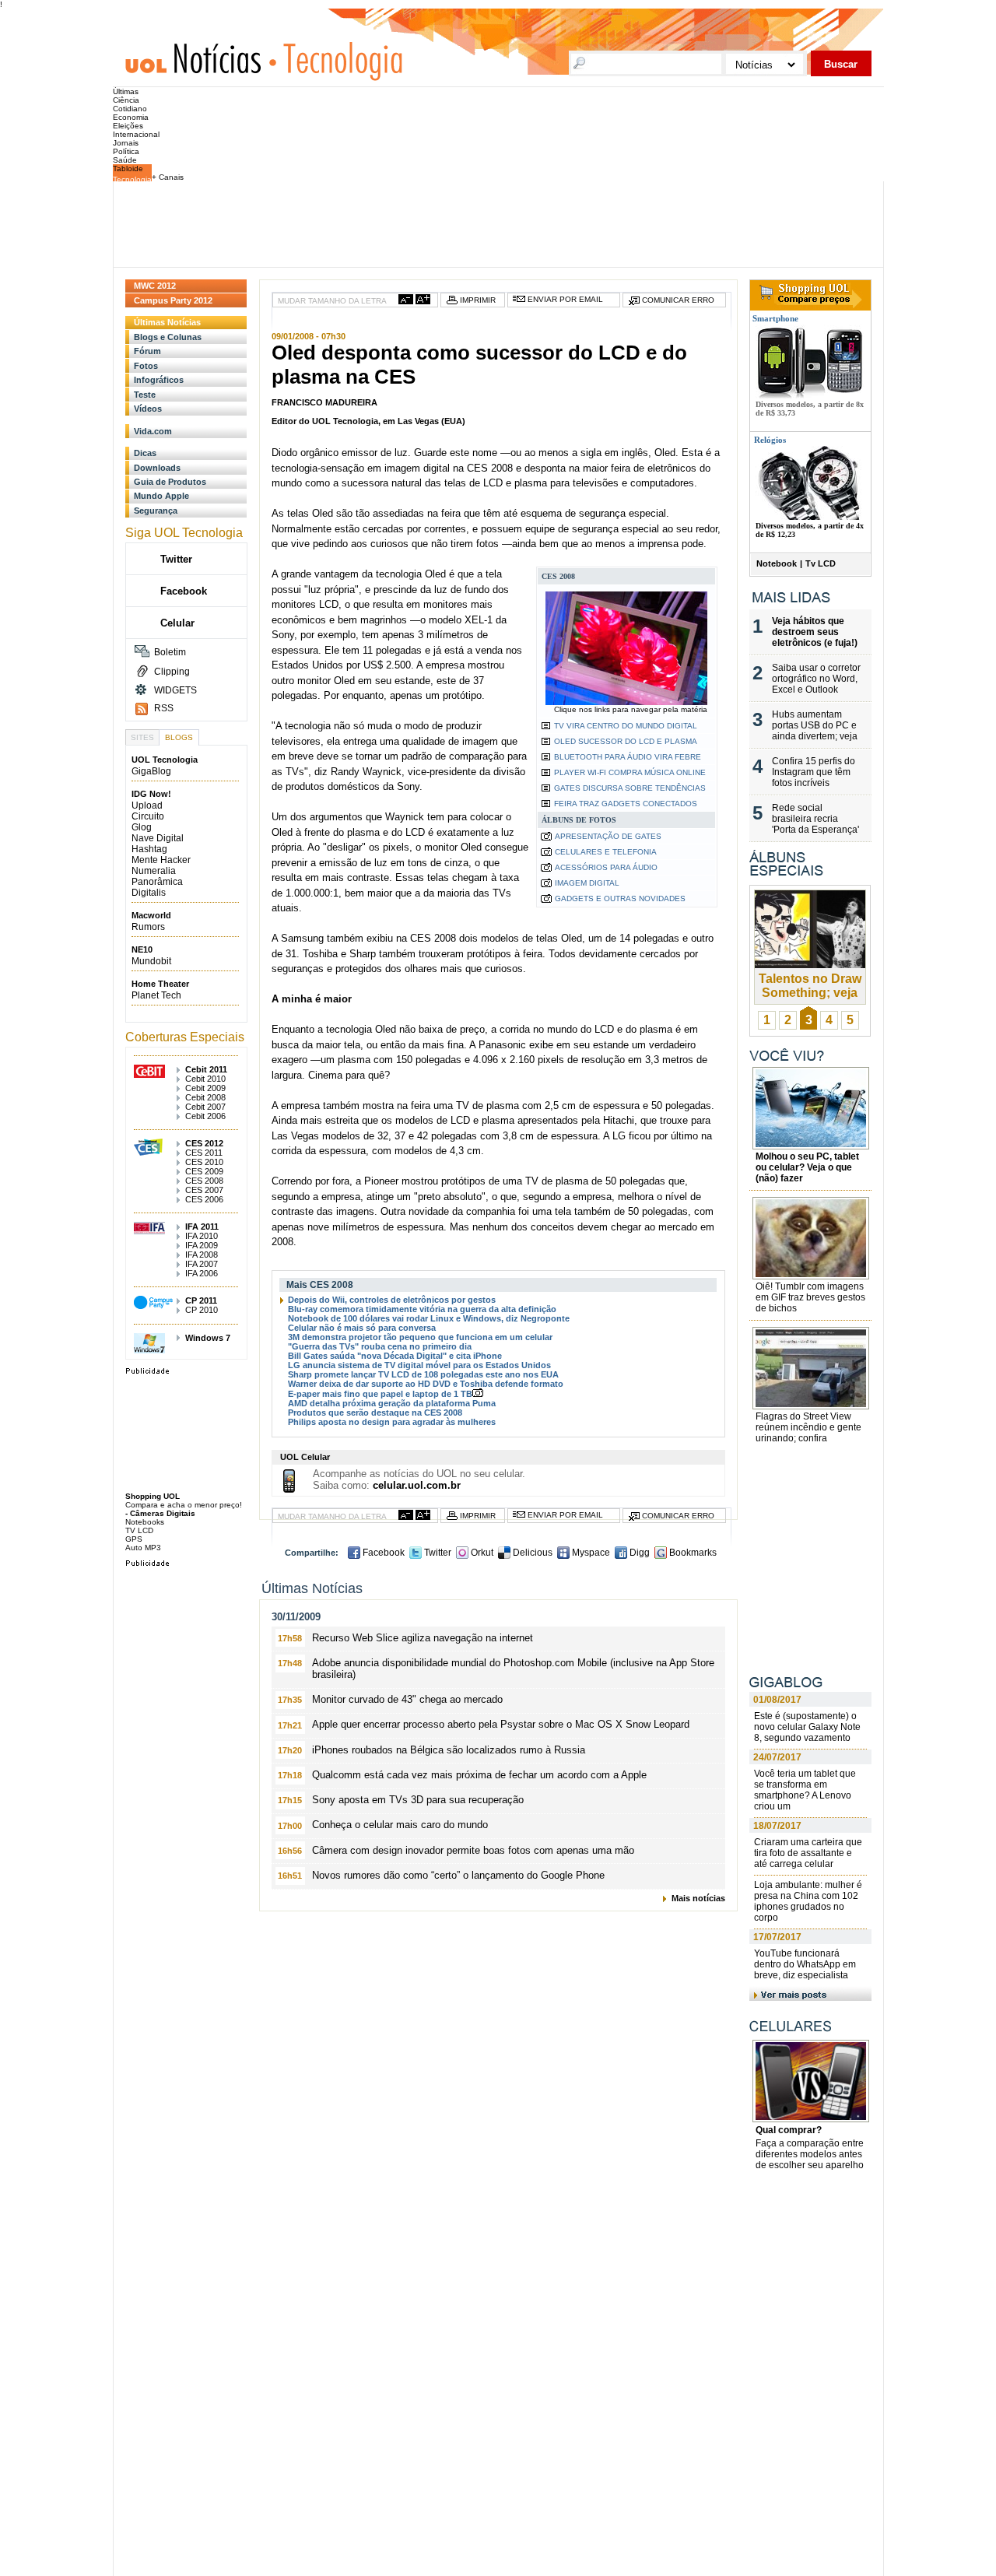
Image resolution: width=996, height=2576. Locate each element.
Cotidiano (130, 109)
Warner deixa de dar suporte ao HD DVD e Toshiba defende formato (426, 1384)
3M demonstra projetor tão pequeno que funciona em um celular (420, 1337)
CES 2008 (204, 1181)
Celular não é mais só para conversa (362, 1328)
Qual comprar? (789, 2130)
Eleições (128, 126)
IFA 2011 (202, 1227)
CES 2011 (204, 1153)
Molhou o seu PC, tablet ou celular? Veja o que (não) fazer (807, 1167)
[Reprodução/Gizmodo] (811, 1402)
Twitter (437, 1553)
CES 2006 (204, 1199)
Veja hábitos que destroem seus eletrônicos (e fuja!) (815, 632)
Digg (638, 1553)
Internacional (136, 134)
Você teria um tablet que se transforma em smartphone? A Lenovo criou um (805, 1790)
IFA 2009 (202, 1245)
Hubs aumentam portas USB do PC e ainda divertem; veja (815, 725)
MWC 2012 (155, 286)
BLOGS (179, 737)
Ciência (126, 100)
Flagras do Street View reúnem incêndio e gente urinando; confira (808, 1427)
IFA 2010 (202, 1236)
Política (126, 151)
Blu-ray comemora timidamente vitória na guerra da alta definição (422, 1309)
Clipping (172, 672)
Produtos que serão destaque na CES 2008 (375, 1413)
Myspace (590, 1553)
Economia (131, 117)
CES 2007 (204, 1190)
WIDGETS (175, 690)
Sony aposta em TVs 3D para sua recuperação (418, 1800)
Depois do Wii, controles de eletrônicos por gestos (392, 1300)
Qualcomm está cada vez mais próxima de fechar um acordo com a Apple (479, 1775)
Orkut (481, 1553)
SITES (142, 737)
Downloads (157, 468)
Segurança (156, 511)
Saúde (125, 160)
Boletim (170, 652)
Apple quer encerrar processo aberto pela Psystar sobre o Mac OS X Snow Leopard (501, 1724)
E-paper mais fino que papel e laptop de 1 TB (380, 1394)
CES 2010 (204, 1162)
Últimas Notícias (167, 322)
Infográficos (159, 380)
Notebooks (145, 1522)
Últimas (126, 91)
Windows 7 (208, 1338)
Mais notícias (698, 1898)
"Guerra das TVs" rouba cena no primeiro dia (380, 1346)
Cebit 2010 (205, 1079)
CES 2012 (204, 1143)
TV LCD (139, 1530)
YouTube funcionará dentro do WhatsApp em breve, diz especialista (805, 1964)
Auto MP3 (143, 1548)
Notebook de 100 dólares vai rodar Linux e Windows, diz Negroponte (429, 1318)
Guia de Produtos (170, 482)
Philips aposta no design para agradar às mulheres (392, 1422)
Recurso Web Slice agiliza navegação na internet (423, 1638)
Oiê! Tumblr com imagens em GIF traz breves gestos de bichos (810, 1297)
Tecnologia (340, 57)
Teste (145, 395)
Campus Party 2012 (173, 300)
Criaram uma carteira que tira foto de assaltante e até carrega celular (808, 1853)
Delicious (531, 1553)
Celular (177, 623)
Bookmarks (692, 1553)
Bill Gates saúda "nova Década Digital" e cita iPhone (395, 1356)
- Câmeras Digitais (160, 1513)
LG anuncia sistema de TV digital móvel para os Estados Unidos (419, 1365)
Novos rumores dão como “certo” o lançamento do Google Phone (458, 1875)
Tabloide (128, 168)
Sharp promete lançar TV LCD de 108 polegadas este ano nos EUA (423, 1374)
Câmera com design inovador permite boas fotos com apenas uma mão (473, 1850)
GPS (134, 1539)
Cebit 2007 (205, 1107)
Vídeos (148, 409)
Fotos (146, 366)
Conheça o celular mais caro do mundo (400, 1825)
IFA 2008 (202, 1255)
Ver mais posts (810, 1993)
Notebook (777, 563)
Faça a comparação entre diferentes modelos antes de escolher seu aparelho (810, 2154)
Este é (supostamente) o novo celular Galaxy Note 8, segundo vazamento (807, 1727)
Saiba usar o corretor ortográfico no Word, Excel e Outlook (816, 679)
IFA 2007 (202, 1264)
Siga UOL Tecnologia (184, 533)
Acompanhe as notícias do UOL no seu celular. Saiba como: (419, 1479)
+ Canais (168, 177)
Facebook (382, 1553)
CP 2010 (202, 1310)
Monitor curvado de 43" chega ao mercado (407, 1699)
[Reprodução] (811, 1272)
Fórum (147, 351)
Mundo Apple (161, 496)
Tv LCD (821, 563)
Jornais (126, 143)
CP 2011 (201, 1300)
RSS (164, 708)
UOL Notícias (193, 57)
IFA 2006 (202, 1273)
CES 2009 (204, 1171)
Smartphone (774, 318)
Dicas (145, 453)
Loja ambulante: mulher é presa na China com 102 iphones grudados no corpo (808, 1901)
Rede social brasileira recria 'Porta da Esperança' (815, 819)
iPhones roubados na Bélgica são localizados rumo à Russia (449, 1750)
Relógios (770, 440)
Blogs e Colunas (168, 337)
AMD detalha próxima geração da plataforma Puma (392, 1403)
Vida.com (153, 431)
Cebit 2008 (205, 1097)
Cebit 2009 (205, 1088)
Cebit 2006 (205, 1116)
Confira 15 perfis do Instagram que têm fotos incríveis (814, 772)
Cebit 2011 (206, 1069)
